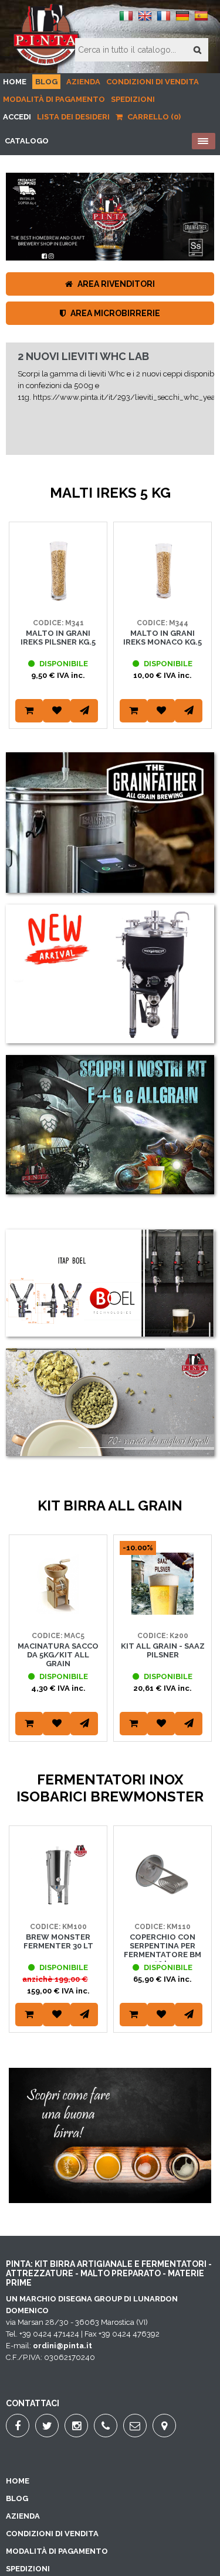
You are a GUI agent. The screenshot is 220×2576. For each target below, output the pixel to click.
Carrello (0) (153, 117)
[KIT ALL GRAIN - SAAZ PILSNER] (163, 1612)
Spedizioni (133, 99)
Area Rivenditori (115, 284)
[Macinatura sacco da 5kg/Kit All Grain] (58, 1612)
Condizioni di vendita (153, 82)
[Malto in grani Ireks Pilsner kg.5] (58, 599)
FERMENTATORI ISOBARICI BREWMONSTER (85, 407)
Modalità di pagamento (54, 99)
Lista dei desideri (73, 117)
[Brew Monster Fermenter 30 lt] (58, 1903)
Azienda (83, 82)
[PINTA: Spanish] (201, 20)
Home (15, 82)
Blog (46, 82)
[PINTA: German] (182, 20)
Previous (21, 640)
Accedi (17, 117)
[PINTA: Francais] (164, 20)
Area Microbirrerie (114, 313)
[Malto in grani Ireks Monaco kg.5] (163, 599)
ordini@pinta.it (62, 2346)
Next (199, 640)
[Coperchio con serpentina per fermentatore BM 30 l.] (163, 1903)
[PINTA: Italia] (126, 20)
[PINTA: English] (145, 20)
